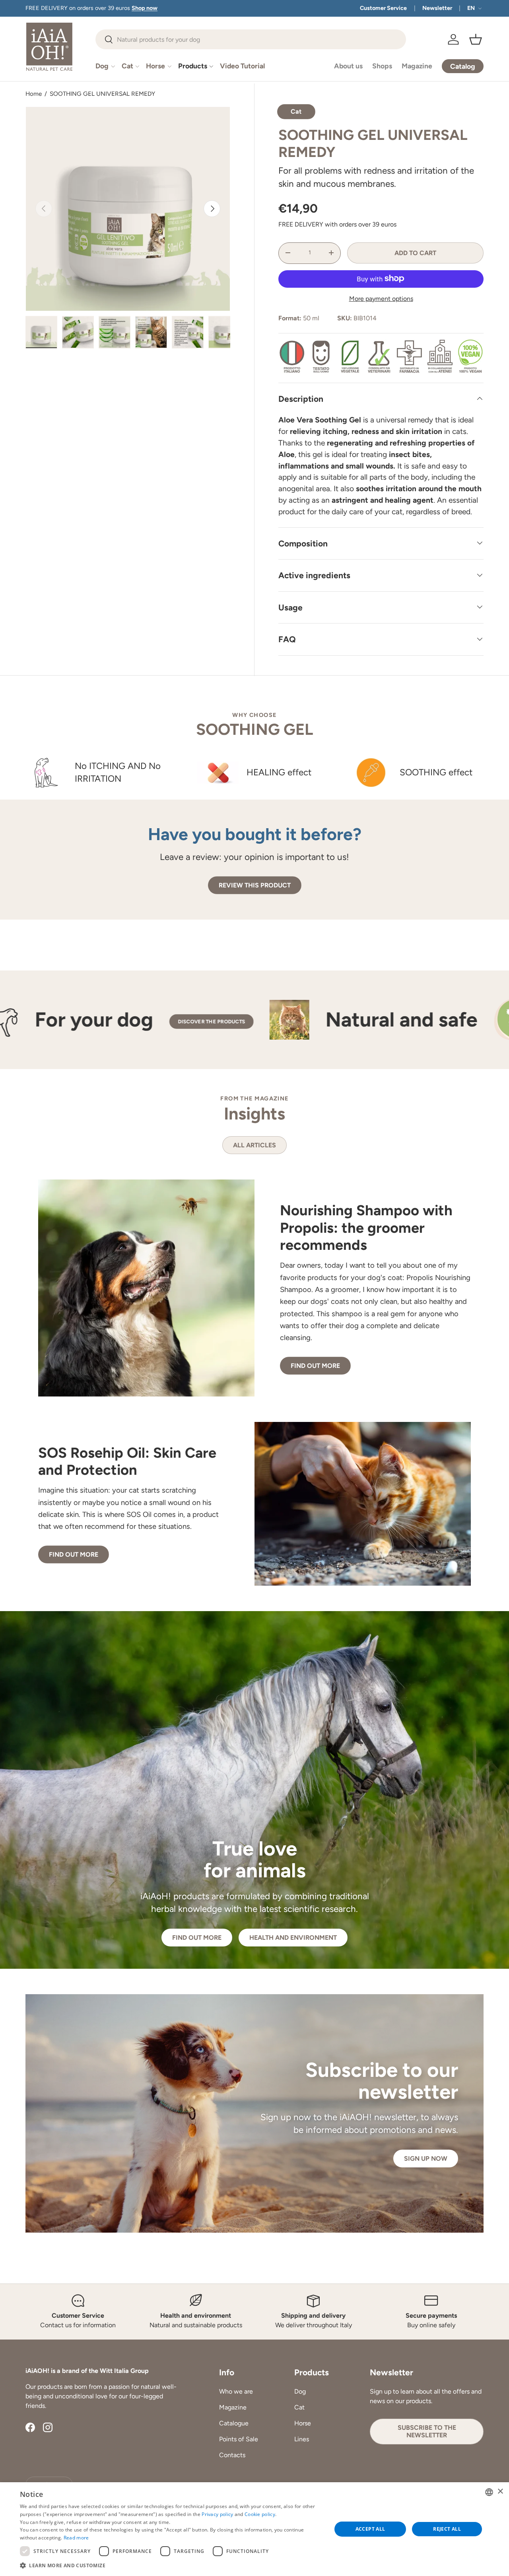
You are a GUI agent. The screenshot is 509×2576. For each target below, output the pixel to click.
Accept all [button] (370, 2529)
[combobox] (251, 39)
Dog (102, 66)
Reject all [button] (447, 2529)
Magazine (417, 66)
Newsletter (437, 8)
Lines (302, 2439)
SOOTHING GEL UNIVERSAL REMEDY (102, 94)
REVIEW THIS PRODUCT (255, 885)
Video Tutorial (242, 66)
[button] (476, 39)
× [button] (500, 2492)
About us (348, 66)
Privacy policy (217, 2514)
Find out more (315, 1365)
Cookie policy (260, 2514)
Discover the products (243, 1021)
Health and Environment (293, 1938)
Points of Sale (239, 2439)
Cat (127, 66)
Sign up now (426, 2159)
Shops (382, 66)
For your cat (128, 1020)
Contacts (232, 2455)
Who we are (236, 2391)
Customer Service (383, 8)
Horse (155, 66)
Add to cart (415, 253)
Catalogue (234, 2423)
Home (34, 94)
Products (193, 66)
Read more (76, 2538)
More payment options (381, 298)
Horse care (415, 1020)
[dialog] (254, 2529)
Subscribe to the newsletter (427, 2431)
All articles (254, 1145)
